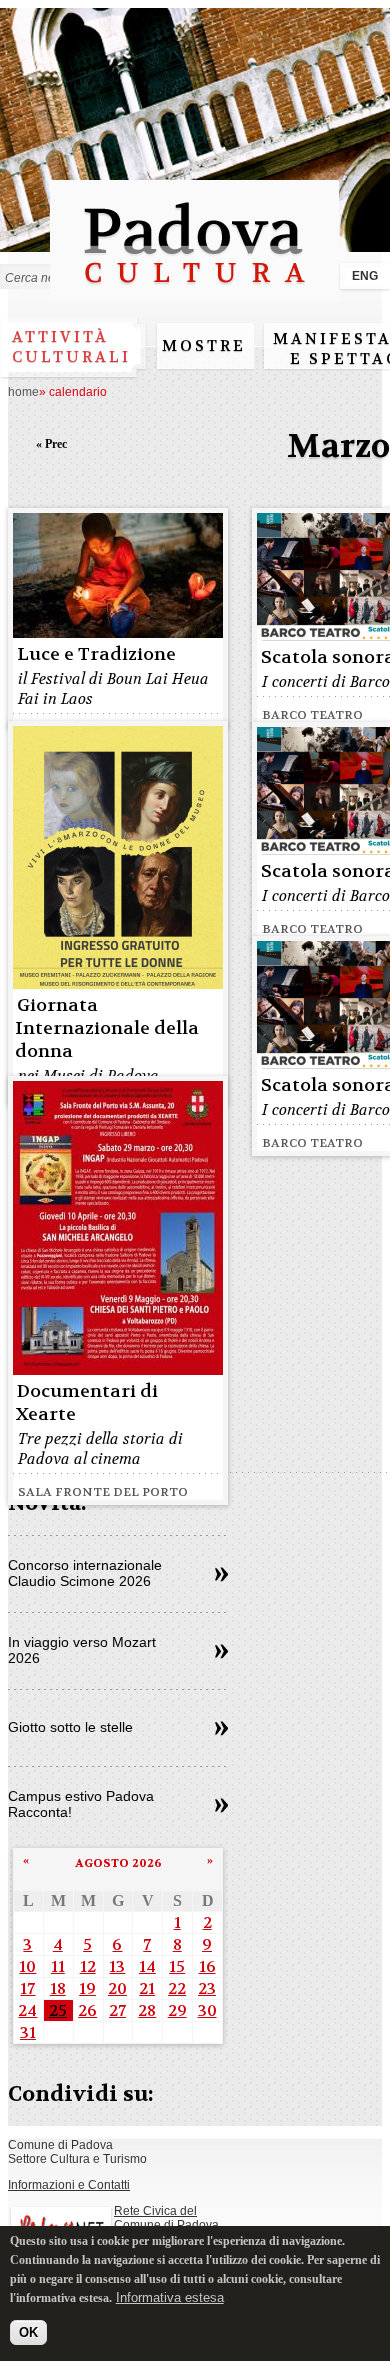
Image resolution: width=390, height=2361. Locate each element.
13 (117, 1966)
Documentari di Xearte (86, 1403)
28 (147, 2010)
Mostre (204, 346)
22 (177, 1988)
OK (28, 2332)
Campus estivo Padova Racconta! (81, 1804)
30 (207, 2010)
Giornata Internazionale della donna (107, 1028)
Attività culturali (71, 347)
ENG (365, 276)
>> (221, 1575)
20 (117, 1988)
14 (147, 1966)
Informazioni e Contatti (69, 2185)
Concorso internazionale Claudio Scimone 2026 (85, 1573)
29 (177, 2010)
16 (207, 1966)
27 (117, 2010)
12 (88, 1966)
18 (58, 1988)
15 (177, 1966)
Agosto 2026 (118, 1863)
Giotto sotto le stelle (70, 1727)
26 (87, 2010)
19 (87, 1988)
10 (27, 1966)
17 (27, 1988)
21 (147, 1988)
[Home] (194, 292)
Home (23, 392)
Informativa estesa (170, 2297)
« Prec (51, 444)
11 (58, 1966)
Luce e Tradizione (96, 654)
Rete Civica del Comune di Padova (166, 2218)
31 (28, 2032)
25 (58, 2010)
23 (207, 1988)
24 (27, 2010)
